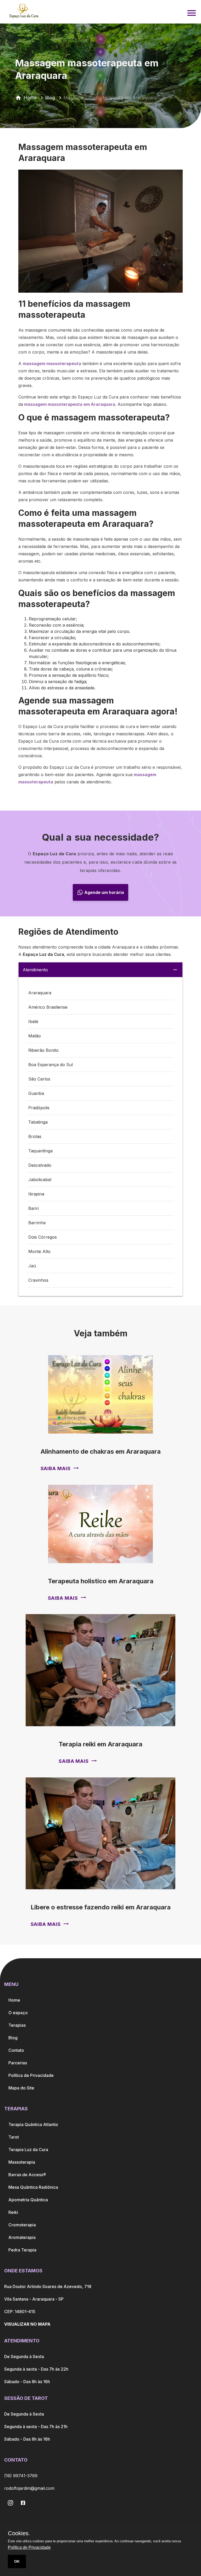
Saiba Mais (56, 1468)
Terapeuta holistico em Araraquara (101, 1581)
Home (30, 98)
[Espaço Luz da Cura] (24, 11)
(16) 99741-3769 (21, 2476)
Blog (50, 98)
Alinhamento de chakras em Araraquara (101, 1451)
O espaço (18, 2013)
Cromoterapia (22, 2225)
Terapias (17, 2025)
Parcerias (18, 2063)
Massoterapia (22, 2162)
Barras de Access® (27, 2175)
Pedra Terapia (22, 2250)
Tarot (14, 2137)
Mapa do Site (21, 2088)
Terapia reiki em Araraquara (100, 1744)
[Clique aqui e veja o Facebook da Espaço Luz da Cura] (10, 2503)
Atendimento (35, 970)
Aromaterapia (22, 2237)
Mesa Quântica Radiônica (33, 2187)
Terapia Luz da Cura (28, 2150)
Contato (16, 2050)
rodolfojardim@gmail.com (29, 2488)
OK (17, 2561)
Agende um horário (104, 892)
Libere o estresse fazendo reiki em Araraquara (101, 1907)
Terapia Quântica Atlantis (33, 2124)
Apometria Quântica (28, 2200)
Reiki (13, 2212)
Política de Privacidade (31, 2075)
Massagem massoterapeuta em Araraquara (110, 98)
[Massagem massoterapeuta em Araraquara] (192, 11)
